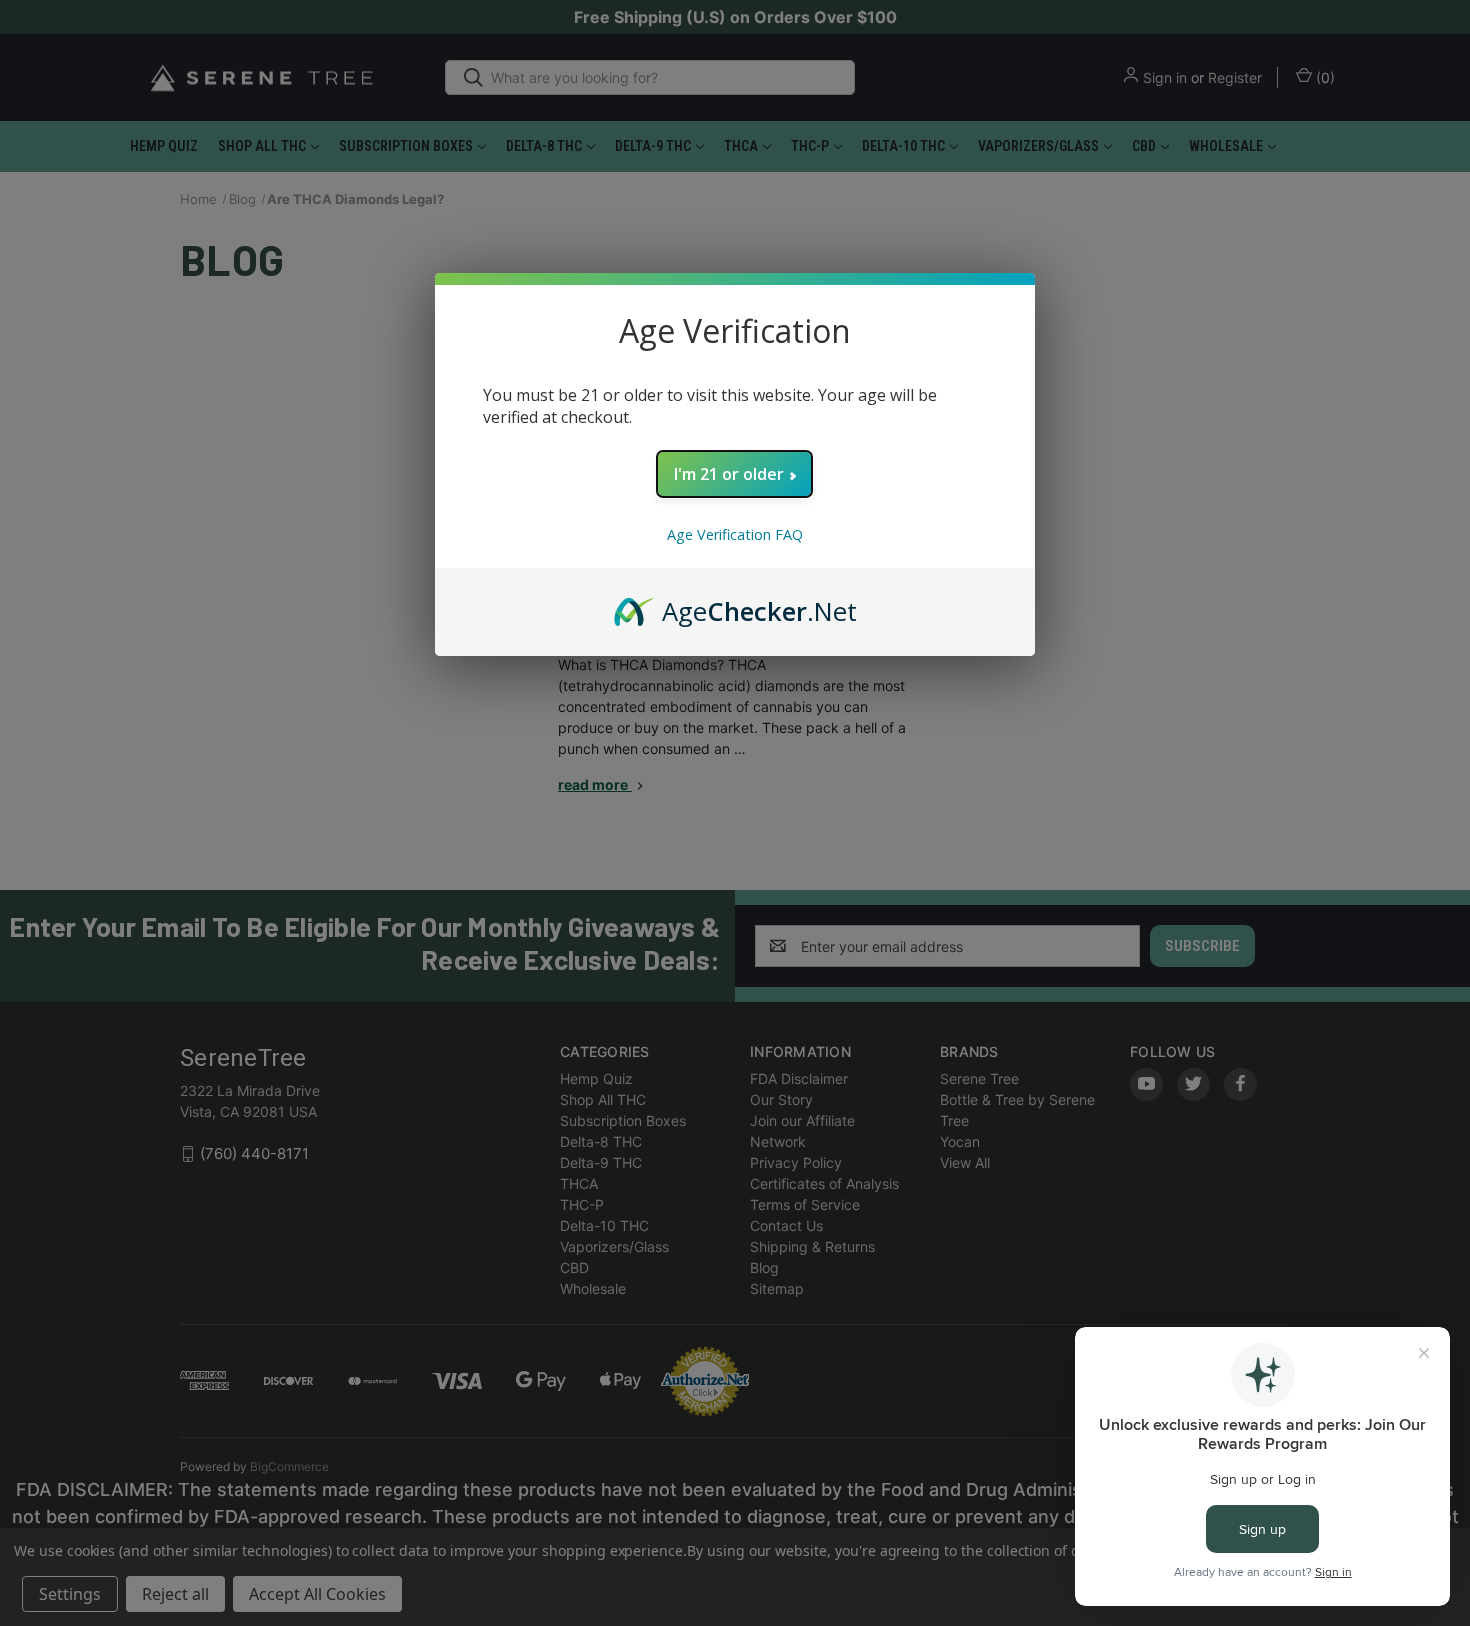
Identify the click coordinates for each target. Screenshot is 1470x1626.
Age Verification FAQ (735, 534)
